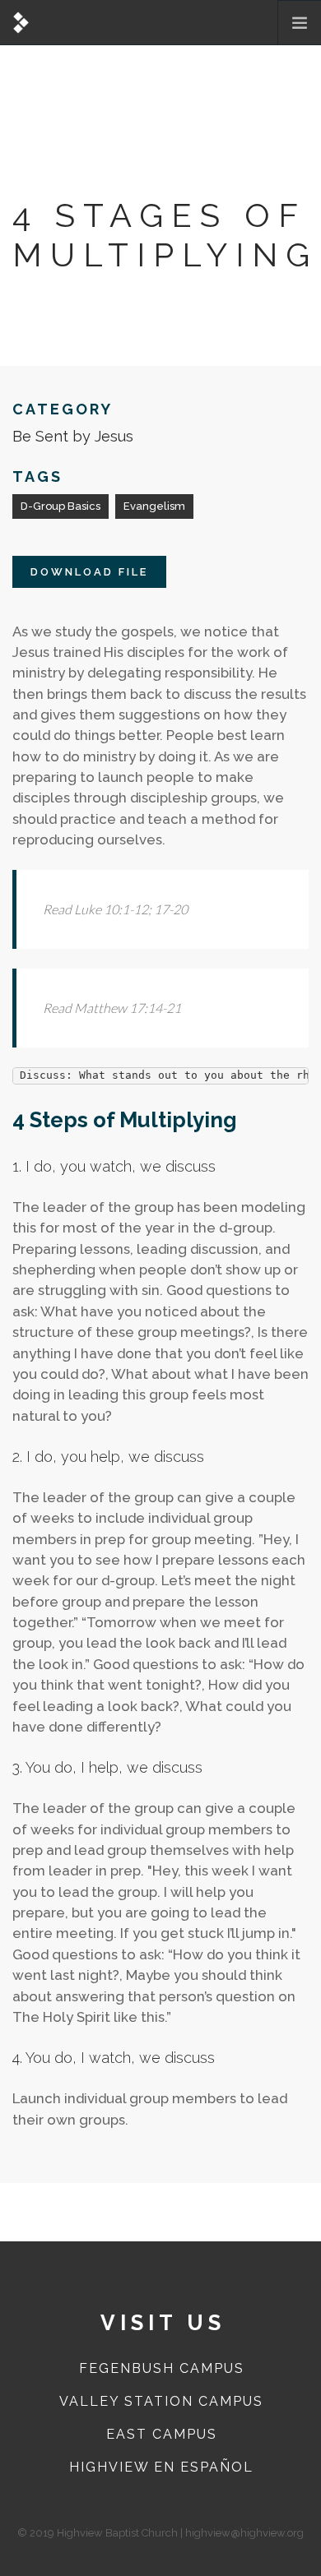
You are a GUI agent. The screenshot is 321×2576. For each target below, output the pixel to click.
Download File (89, 572)
